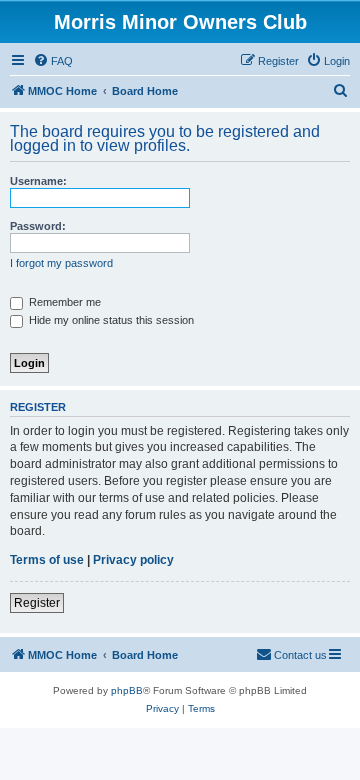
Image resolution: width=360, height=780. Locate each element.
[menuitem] (53, 61)
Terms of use (47, 560)
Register (37, 603)
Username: (38, 181)
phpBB (127, 690)
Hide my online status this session (110, 320)
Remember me (63, 302)
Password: (38, 226)
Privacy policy (133, 560)
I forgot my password (61, 263)
